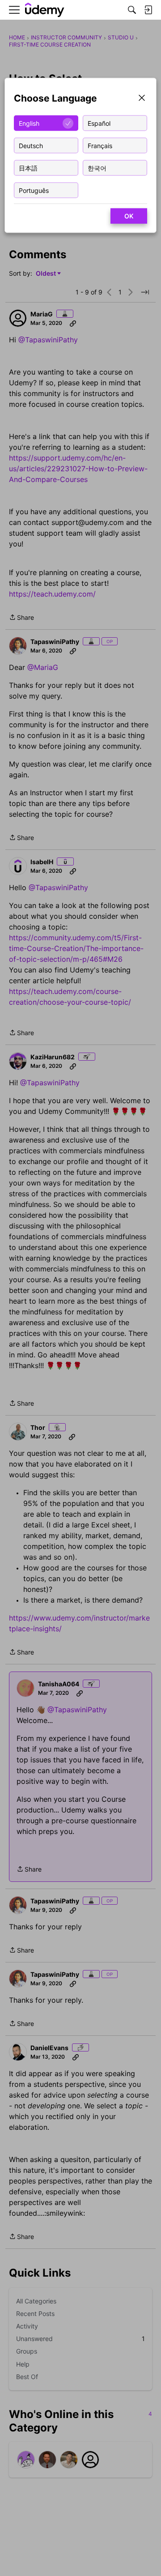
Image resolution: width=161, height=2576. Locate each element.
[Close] (142, 99)
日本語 (28, 168)
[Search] (132, 10)
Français (100, 145)
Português (34, 190)
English (29, 123)
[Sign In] (148, 10)
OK (129, 216)
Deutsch (31, 145)
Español (99, 123)
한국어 (97, 168)
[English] (45, 10)
